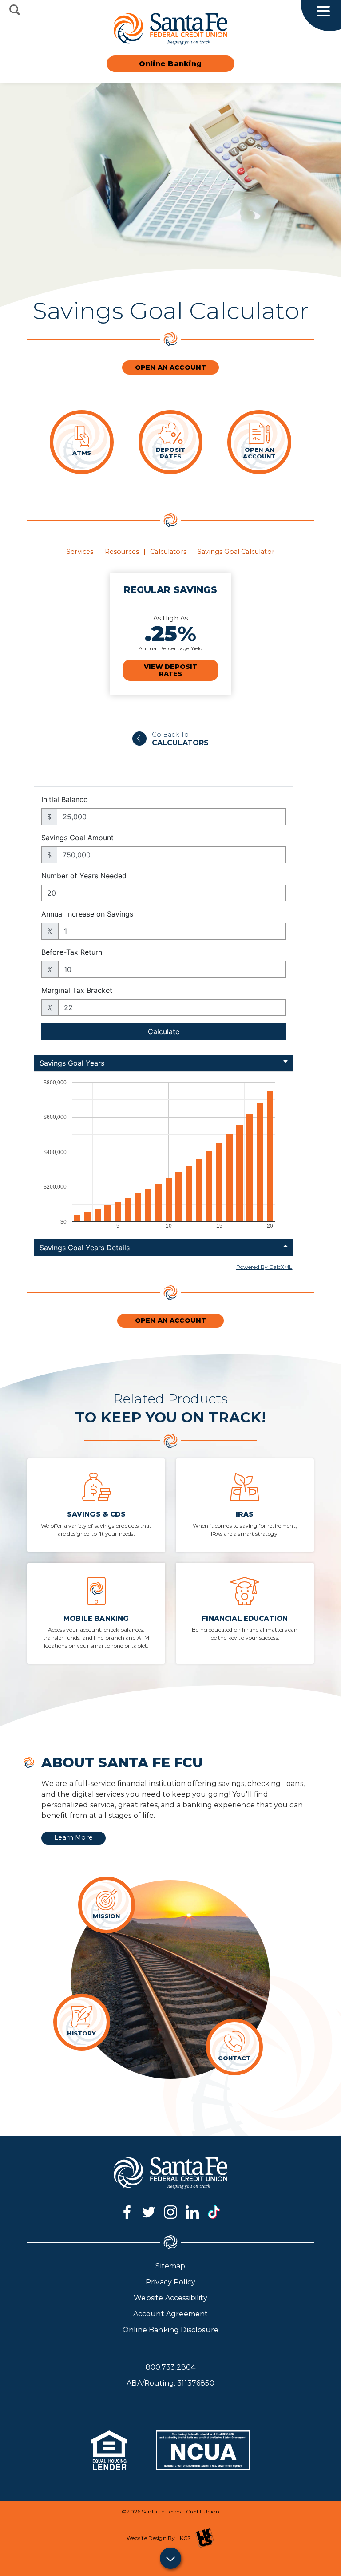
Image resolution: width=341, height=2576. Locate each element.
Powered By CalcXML (264, 1267)
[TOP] (170, 2558)
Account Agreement (171, 2314)
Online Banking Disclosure (170, 2330)
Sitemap (170, 2266)
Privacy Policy (170, 2282)
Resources (122, 552)
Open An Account (170, 367)
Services (80, 552)
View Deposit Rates (171, 670)
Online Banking (170, 64)
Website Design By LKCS (159, 2538)
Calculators (168, 552)
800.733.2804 (171, 2367)
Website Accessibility (170, 2298)
